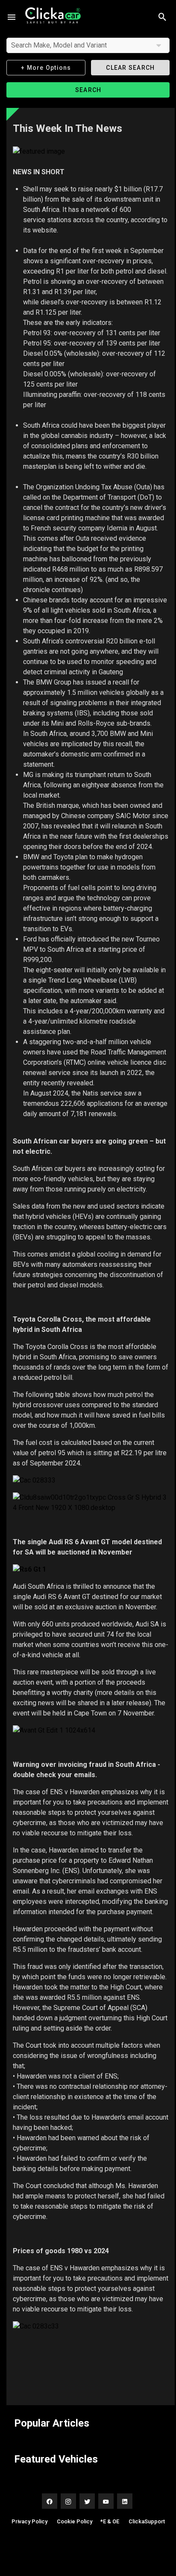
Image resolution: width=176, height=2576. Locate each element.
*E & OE (110, 2521)
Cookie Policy (75, 2521)
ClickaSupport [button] (147, 2521)
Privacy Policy (29, 2521)
